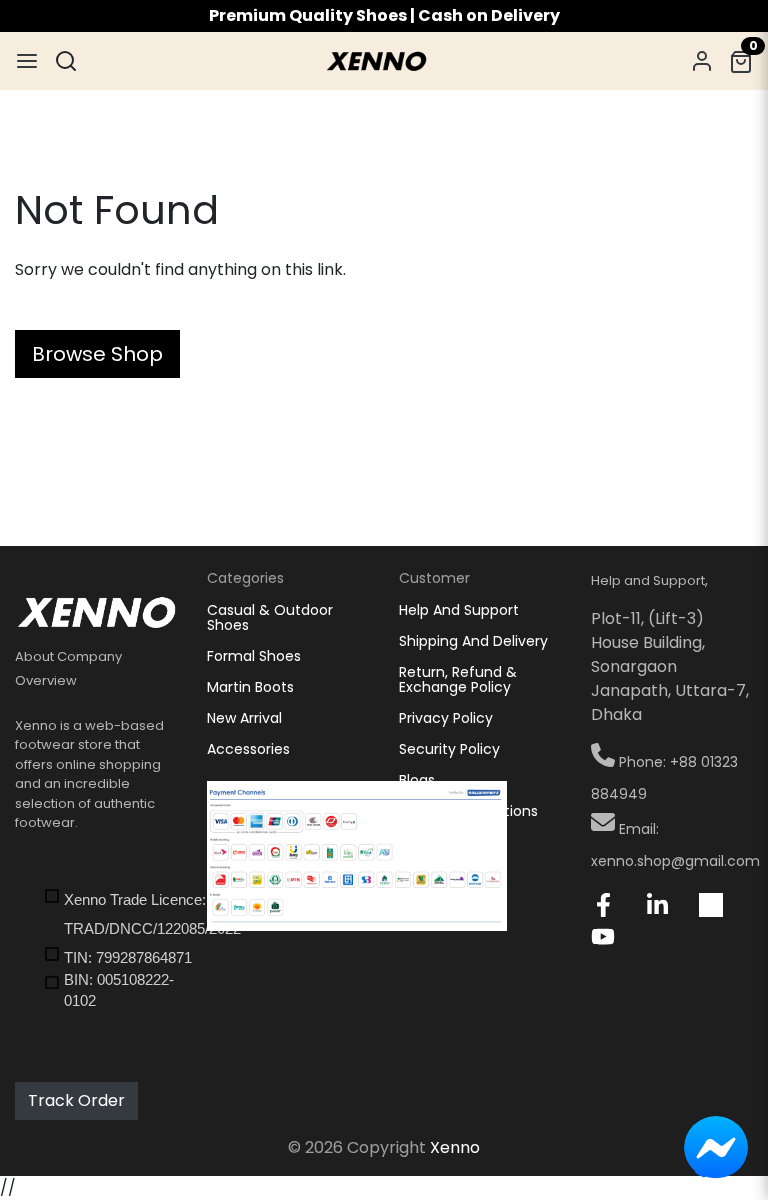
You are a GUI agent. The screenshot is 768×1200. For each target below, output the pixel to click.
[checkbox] (110, 913)
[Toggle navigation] (27, 61)
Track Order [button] (76, 1100)
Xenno (455, 1147)
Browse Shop (97, 354)
